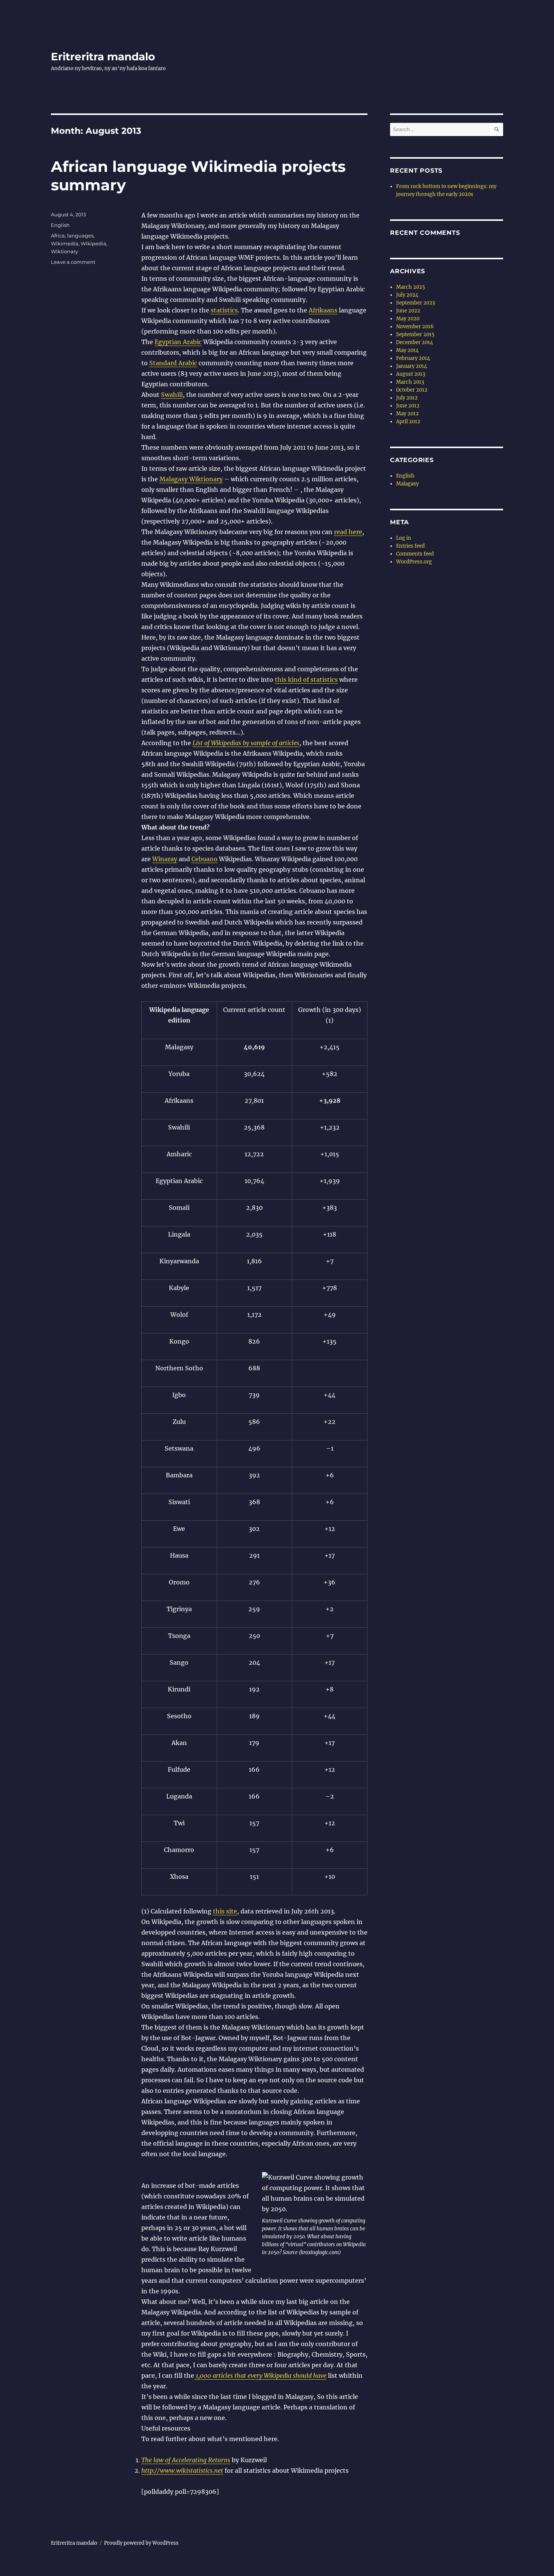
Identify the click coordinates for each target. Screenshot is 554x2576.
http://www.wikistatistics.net (182, 2470)
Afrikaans (323, 310)
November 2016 (415, 327)
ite (233, 1911)
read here (348, 532)
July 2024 (407, 295)
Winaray (165, 859)
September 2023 (415, 303)
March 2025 (411, 287)
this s (221, 1911)
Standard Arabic (173, 363)
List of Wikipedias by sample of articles (246, 743)
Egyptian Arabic (178, 342)
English (60, 225)
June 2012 (408, 406)
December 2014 (415, 342)
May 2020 (408, 319)
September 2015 (415, 334)
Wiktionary (64, 251)
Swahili (172, 395)
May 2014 (407, 350)
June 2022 (408, 311)
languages (80, 236)
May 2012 (407, 414)
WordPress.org (414, 562)
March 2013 (410, 382)
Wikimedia (65, 243)
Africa (58, 236)
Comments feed (415, 554)
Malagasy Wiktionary (191, 479)
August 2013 (411, 374)
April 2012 (408, 422)
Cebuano (204, 859)
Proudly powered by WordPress (141, 2543)
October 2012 (412, 390)
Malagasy (407, 484)
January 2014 (412, 366)
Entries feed (410, 546)
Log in (404, 538)
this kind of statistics (306, 680)
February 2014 (413, 358)
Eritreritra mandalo (103, 57)
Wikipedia (93, 243)
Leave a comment (73, 262)
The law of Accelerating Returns (186, 2460)
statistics (224, 310)
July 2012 (407, 398)
